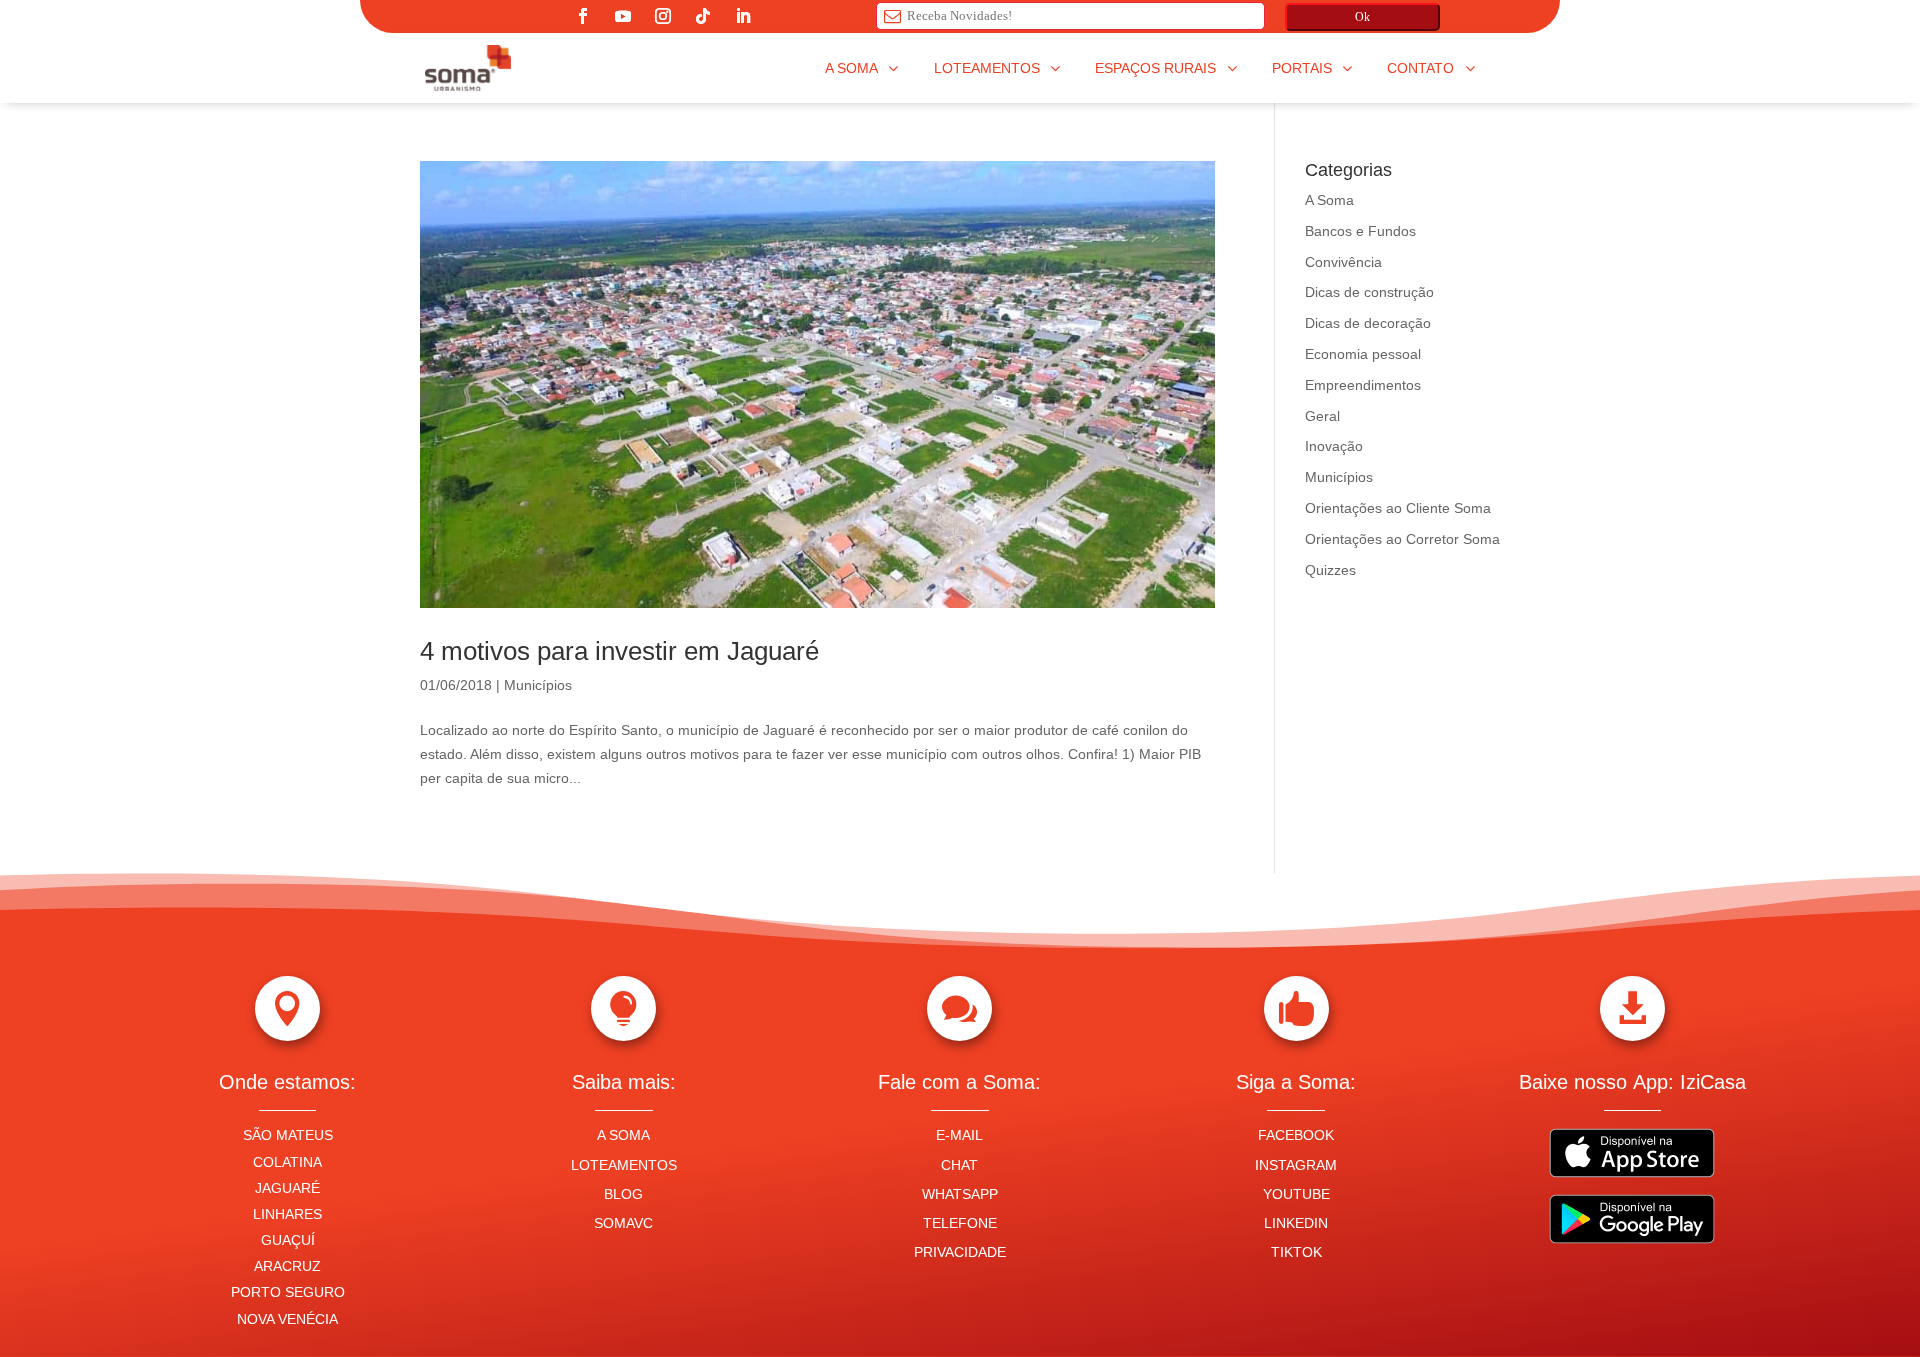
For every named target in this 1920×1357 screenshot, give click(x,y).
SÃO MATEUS (288, 1135)
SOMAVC (623, 1223)
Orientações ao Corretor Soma (1402, 539)
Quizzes (1330, 570)
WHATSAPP (960, 1194)
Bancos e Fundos (1360, 231)
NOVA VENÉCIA (287, 1319)
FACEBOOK (1296, 1135)
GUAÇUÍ (288, 1240)
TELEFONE (960, 1223)
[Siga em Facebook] (583, 16)
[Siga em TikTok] (703, 16)
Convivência (1343, 262)
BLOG (623, 1194)
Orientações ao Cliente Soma (1398, 508)
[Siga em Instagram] (663, 16)
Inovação (1334, 446)
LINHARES (287, 1214)
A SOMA (623, 1135)
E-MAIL (959, 1135)
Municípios (538, 685)
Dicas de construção (1369, 292)
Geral (1322, 416)
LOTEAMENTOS (624, 1165)
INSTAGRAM (1296, 1165)
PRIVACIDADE (960, 1252)
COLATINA (287, 1162)
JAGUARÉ (287, 1188)
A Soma (1329, 200)
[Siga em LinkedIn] (743, 16)
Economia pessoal (1363, 354)
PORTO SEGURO (288, 1292)
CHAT (959, 1165)
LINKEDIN (1296, 1223)
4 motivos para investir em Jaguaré (619, 651)
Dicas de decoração (1368, 323)
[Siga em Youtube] (623, 16)
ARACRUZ (287, 1266)
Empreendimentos (1363, 385)
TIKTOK (1296, 1252)
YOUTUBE (1296, 1194)
